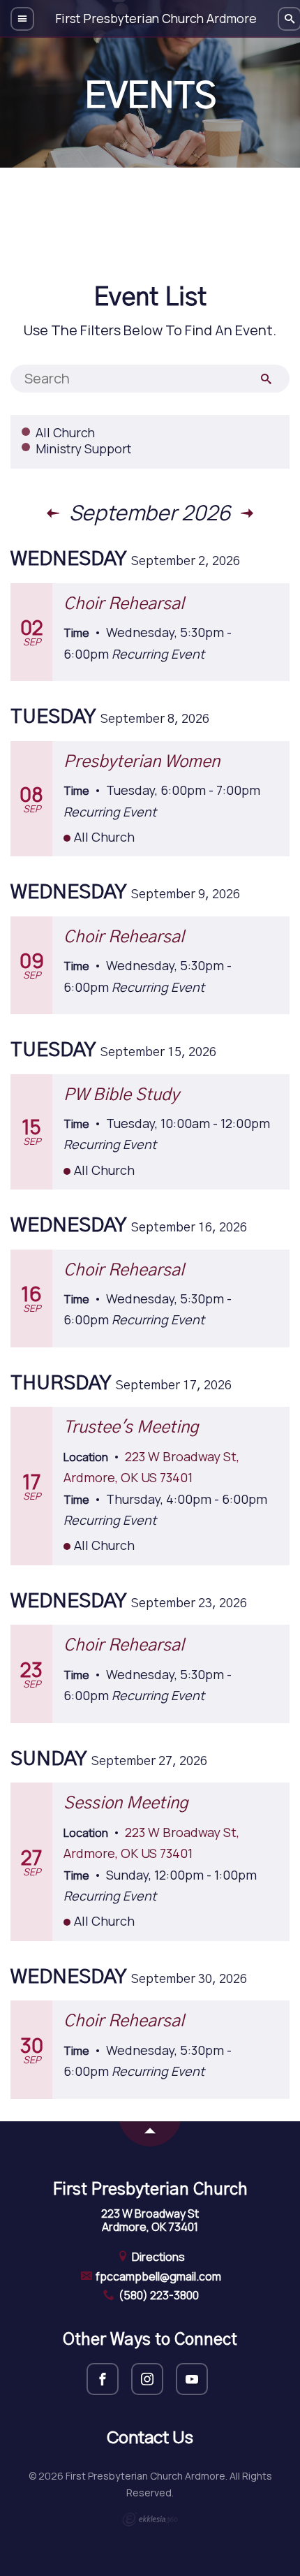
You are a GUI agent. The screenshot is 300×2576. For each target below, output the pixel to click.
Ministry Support (83, 448)
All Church (65, 432)
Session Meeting (126, 1803)
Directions (157, 2257)
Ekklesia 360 (150, 2519)
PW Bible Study (121, 1095)
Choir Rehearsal (124, 604)
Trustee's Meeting (131, 1428)
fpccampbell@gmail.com (157, 2276)
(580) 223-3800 (158, 2295)
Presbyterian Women (142, 762)
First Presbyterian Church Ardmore (156, 18)
